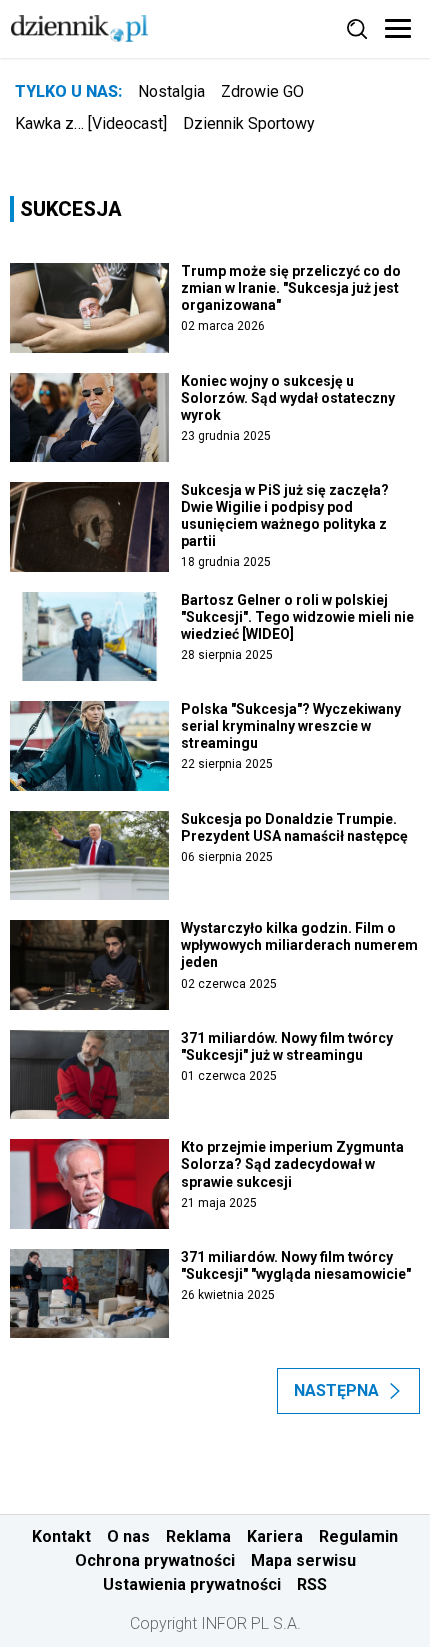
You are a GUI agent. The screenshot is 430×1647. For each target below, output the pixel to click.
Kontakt (61, 1536)
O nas (128, 1536)
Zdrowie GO (262, 91)
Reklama (198, 1536)
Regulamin (358, 1536)
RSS (312, 1584)
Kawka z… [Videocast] (91, 123)
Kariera (275, 1536)
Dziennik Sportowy (249, 123)
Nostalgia (171, 91)
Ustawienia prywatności (192, 1584)
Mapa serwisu (303, 1560)
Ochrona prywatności (155, 1560)
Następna (336, 1390)
